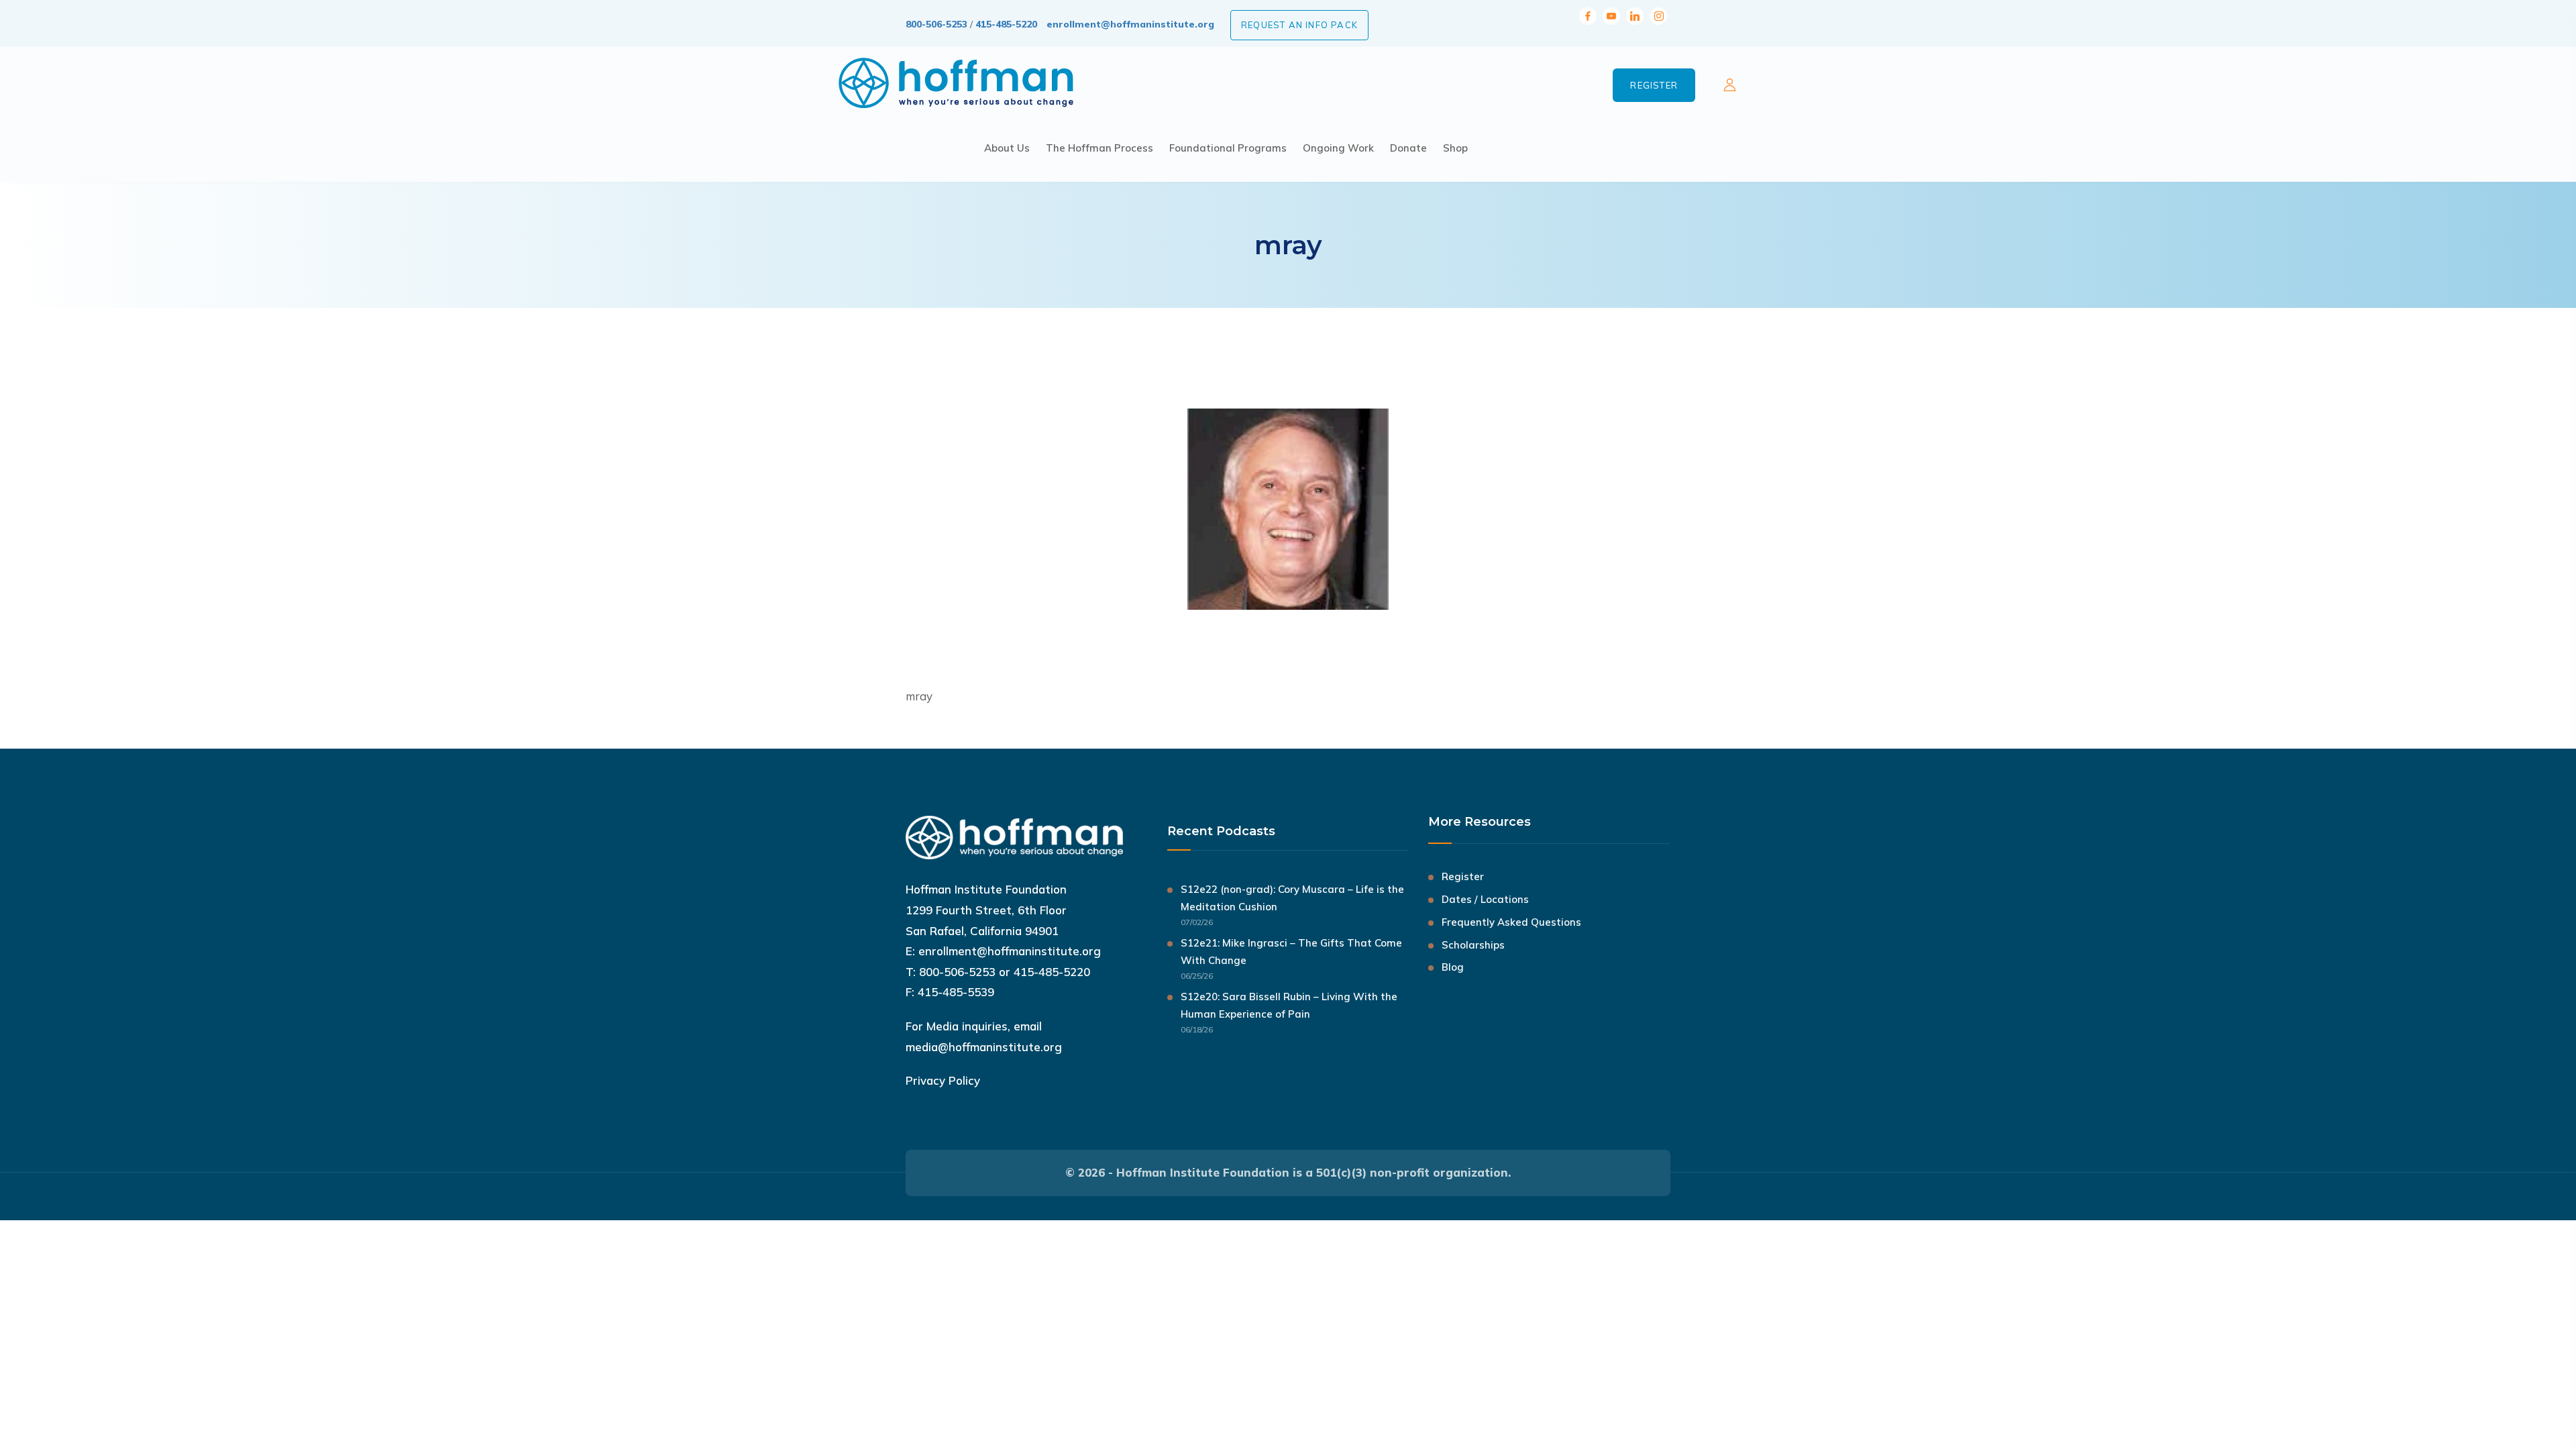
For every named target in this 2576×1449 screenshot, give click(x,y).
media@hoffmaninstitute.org (984, 1047)
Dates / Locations (1485, 899)
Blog (1453, 967)
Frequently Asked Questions (1511, 922)
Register (1654, 85)
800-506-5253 (936, 24)
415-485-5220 (1006, 24)
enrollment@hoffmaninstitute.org (1130, 24)
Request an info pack (1299, 25)
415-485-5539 (956, 992)
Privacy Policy (943, 1080)
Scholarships (1473, 945)
